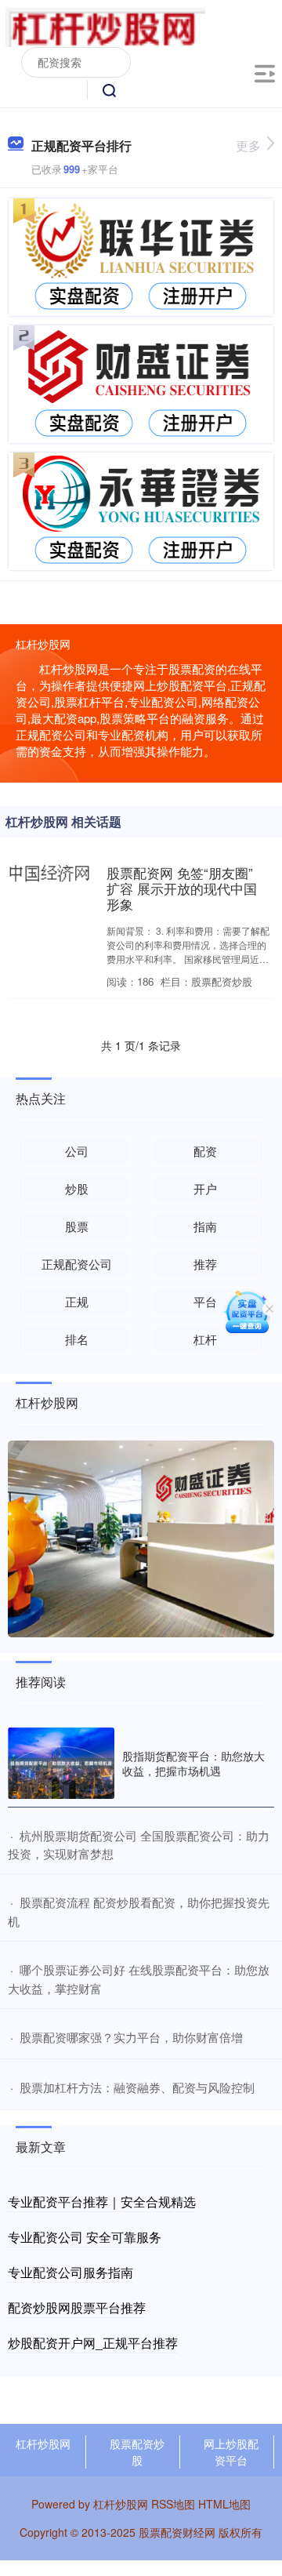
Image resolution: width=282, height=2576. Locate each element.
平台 (205, 1301)
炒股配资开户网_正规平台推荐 (93, 2343)
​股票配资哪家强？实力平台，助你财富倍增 (131, 2037)
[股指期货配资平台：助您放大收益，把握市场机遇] (61, 1763)
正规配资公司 (77, 1264)
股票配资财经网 (177, 2532)
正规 (77, 1301)
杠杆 (205, 1339)
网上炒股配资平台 (231, 2452)
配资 (205, 1151)
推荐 (205, 1264)
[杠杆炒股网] (105, 26)
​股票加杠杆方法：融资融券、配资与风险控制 (137, 2087)
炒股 (77, 1188)
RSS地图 (173, 2504)
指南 (205, 1226)
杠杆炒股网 (43, 2443)
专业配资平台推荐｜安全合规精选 (102, 2202)
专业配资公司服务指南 (70, 2272)
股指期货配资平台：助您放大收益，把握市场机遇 (193, 1763)
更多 (248, 145)
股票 (77, 1226)
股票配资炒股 (137, 2452)
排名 (77, 1339)
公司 (77, 1151)
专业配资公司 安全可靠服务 (85, 2237)
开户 (205, 1188)
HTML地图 (224, 2504)
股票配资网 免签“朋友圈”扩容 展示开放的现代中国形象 (182, 888)
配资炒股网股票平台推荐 (77, 2307)
